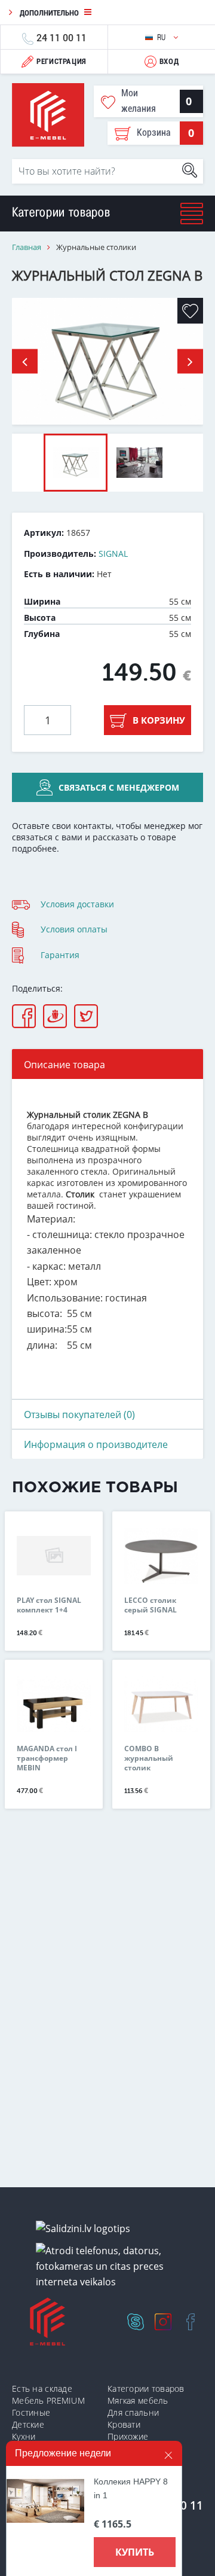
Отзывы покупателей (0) (79, 1414)
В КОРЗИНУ (159, 720)
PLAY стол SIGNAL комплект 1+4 (49, 1605)
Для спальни (133, 2412)
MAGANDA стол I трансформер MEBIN (47, 1758)
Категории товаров (146, 2388)
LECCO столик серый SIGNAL (150, 1605)
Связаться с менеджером (119, 787)
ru (163, 37)
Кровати (124, 2424)
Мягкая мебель (138, 2400)
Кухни (24, 2436)
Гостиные (31, 2412)
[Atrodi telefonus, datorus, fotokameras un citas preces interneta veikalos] (112, 2266)
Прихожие (128, 2436)
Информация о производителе (96, 1444)
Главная (27, 247)
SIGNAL (113, 554)
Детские (28, 2424)
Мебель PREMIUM (48, 2400)
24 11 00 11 (62, 37)
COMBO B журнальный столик (149, 1758)
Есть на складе (42, 2388)
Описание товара (64, 1065)
